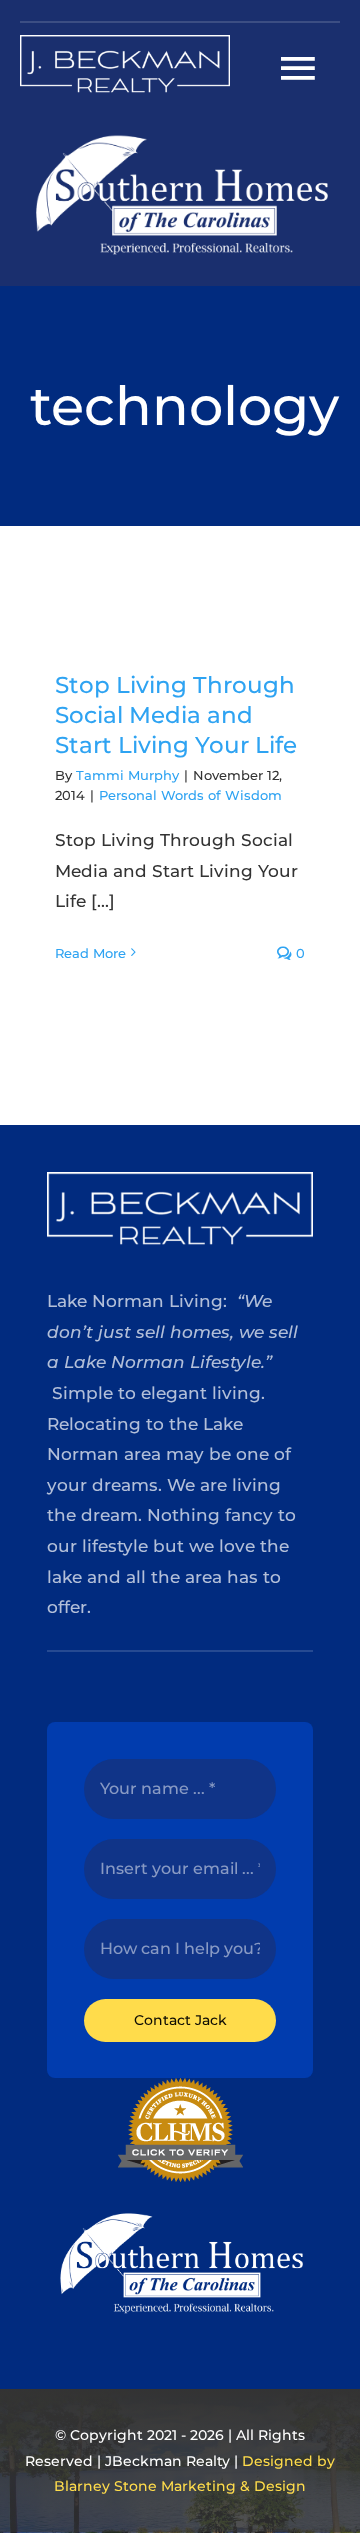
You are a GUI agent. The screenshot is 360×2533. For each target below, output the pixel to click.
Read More (90, 953)
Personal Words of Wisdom (190, 795)
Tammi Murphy (127, 775)
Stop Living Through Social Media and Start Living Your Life (176, 715)
